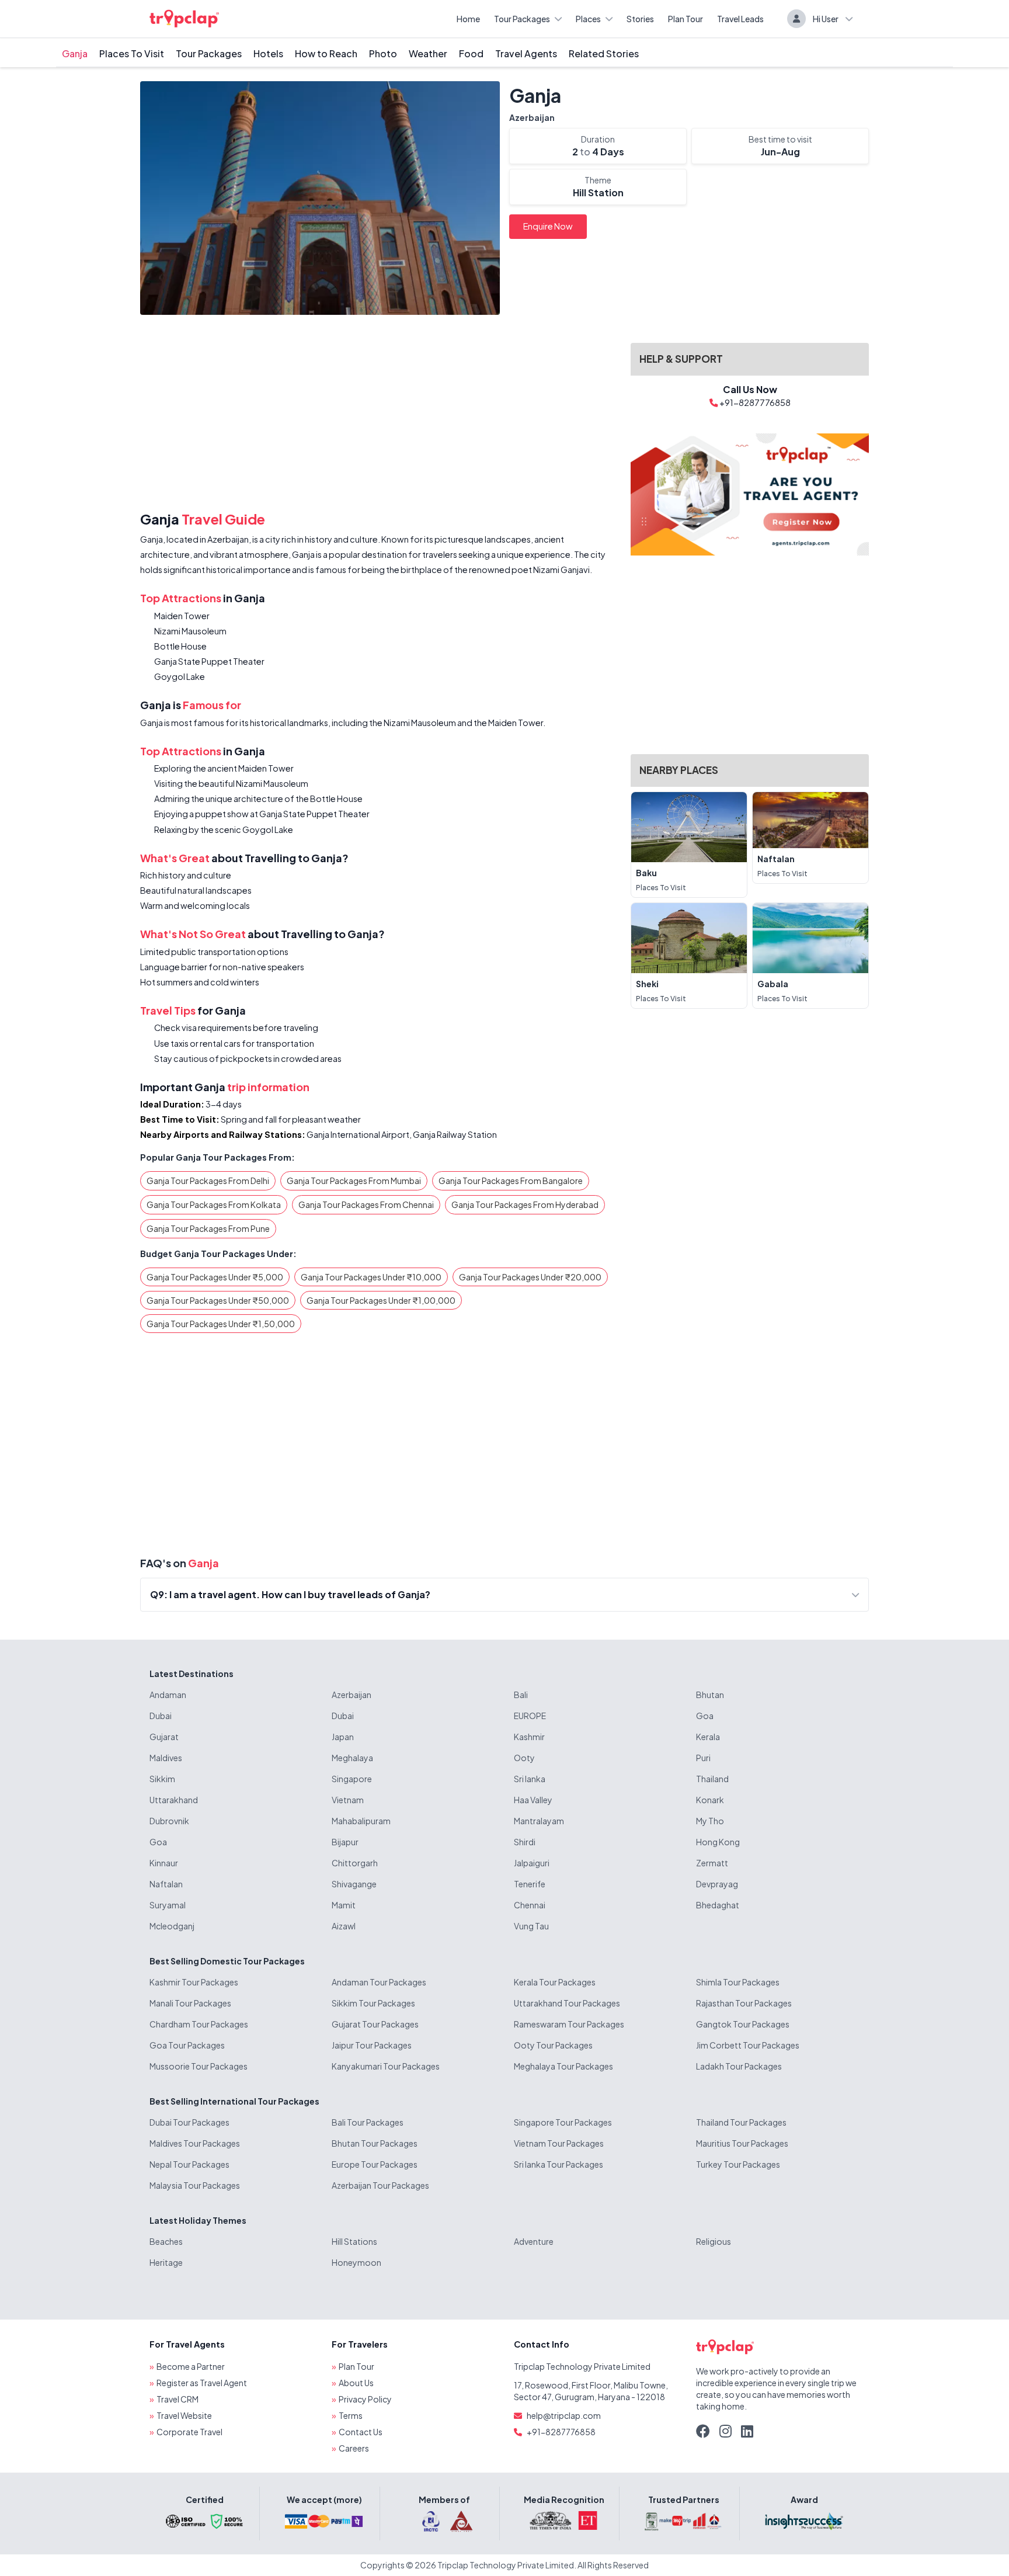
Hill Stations (354, 2241)
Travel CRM (178, 2399)
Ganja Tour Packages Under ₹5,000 (215, 1277)
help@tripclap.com (564, 2415)
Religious (714, 2241)
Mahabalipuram (361, 1821)
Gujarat (164, 1737)
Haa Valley (533, 1800)
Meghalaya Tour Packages (563, 2066)
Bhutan (710, 1695)
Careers (354, 2448)
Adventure (534, 2241)
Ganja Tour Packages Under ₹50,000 (218, 1300)
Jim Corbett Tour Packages (748, 2045)
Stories (640, 19)
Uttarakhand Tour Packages (567, 2003)
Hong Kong (718, 1842)
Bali (521, 1695)
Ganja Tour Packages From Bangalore (511, 1181)
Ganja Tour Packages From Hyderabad (525, 1204)
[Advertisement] (378, 415)
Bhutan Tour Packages (375, 2143)
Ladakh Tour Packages (739, 2066)
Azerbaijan (532, 117)
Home (468, 19)
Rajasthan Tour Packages (744, 2003)
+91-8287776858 (561, 2432)
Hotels (268, 53)
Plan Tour (686, 19)
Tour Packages (522, 19)
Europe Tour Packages (375, 2164)
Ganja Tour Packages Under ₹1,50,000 (221, 1324)
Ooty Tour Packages (553, 2045)
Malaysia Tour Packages (195, 2185)
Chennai (530, 1905)
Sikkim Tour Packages (373, 2003)
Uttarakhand (174, 1800)
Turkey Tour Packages (738, 2164)
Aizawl (344, 1926)
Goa (705, 1716)
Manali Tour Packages (190, 2003)
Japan (343, 1737)
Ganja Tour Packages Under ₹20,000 (530, 1277)
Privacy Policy (365, 2399)
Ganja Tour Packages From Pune (208, 1228)
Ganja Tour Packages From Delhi (208, 1181)
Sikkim (162, 1779)
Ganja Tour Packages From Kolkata (214, 1204)
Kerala (708, 1737)
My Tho (710, 1821)
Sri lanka (530, 1779)
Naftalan (166, 1884)
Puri (703, 1758)
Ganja (75, 53)
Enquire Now (548, 226)
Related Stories (604, 53)
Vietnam (348, 1800)
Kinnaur (164, 1863)
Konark (710, 1800)
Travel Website (184, 2415)
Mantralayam (539, 1821)
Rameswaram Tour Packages (569, 2024)
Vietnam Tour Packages (559, 2143)
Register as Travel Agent (202, 2383)
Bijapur (345, 1842)
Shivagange (354, 1884)
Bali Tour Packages (368, 2122)
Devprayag (717, 1884)
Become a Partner (191, 2366)
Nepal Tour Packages (189, 2164)
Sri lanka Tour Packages (559, 2164)
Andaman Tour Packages (379, 1982)
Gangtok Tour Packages (743, 2024)
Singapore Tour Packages (563, 2122)
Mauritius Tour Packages (742, 2143)
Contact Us (361, 2432)
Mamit (344, 1905)
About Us (356, 2383)
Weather (428, 53)
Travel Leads (740, 19)
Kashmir (529, 1737)
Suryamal (168, 1905)
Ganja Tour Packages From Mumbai (354, 1181)
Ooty (524, 1758)
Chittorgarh (355, 1863)
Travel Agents (526, 53)
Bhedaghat (718, 1905)
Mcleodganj (172, 1926)
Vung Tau (531, 1926)
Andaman (168, 1695)
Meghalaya (352, 1758)
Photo (383, 53)
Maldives (166, 1758)
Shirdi (525, 1842)
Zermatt (712, 1863)
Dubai (161, 1716)
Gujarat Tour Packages (375, 2024)
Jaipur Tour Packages (372, 2045)
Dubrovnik (169, 1821)
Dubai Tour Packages (189, 2122)
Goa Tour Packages (187, 2045)
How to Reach (326, 53)
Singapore (352, 1779)
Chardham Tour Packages (199, 2024)
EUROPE (530, 1716)
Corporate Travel (189, 2432)
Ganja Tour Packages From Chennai (366, 1204)
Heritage (166, 2262)
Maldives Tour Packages (195, 2143)
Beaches (166, 2241)
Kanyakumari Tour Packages (386, 2066)
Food (471, 53)
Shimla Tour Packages (738, 1982)
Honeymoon (356, 2262)
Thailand (712, 1779)
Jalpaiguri (532, 1863)
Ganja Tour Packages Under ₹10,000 (371, 1277)
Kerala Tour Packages (555, 1982)
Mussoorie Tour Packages (199, 2066)
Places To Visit (132, 53)
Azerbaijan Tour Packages (380, 2185)
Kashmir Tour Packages (194, 1982)
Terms (351, 2415)
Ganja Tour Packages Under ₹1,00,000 (381, 1300)
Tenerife (530, 1884)
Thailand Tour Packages (741, 2122)
